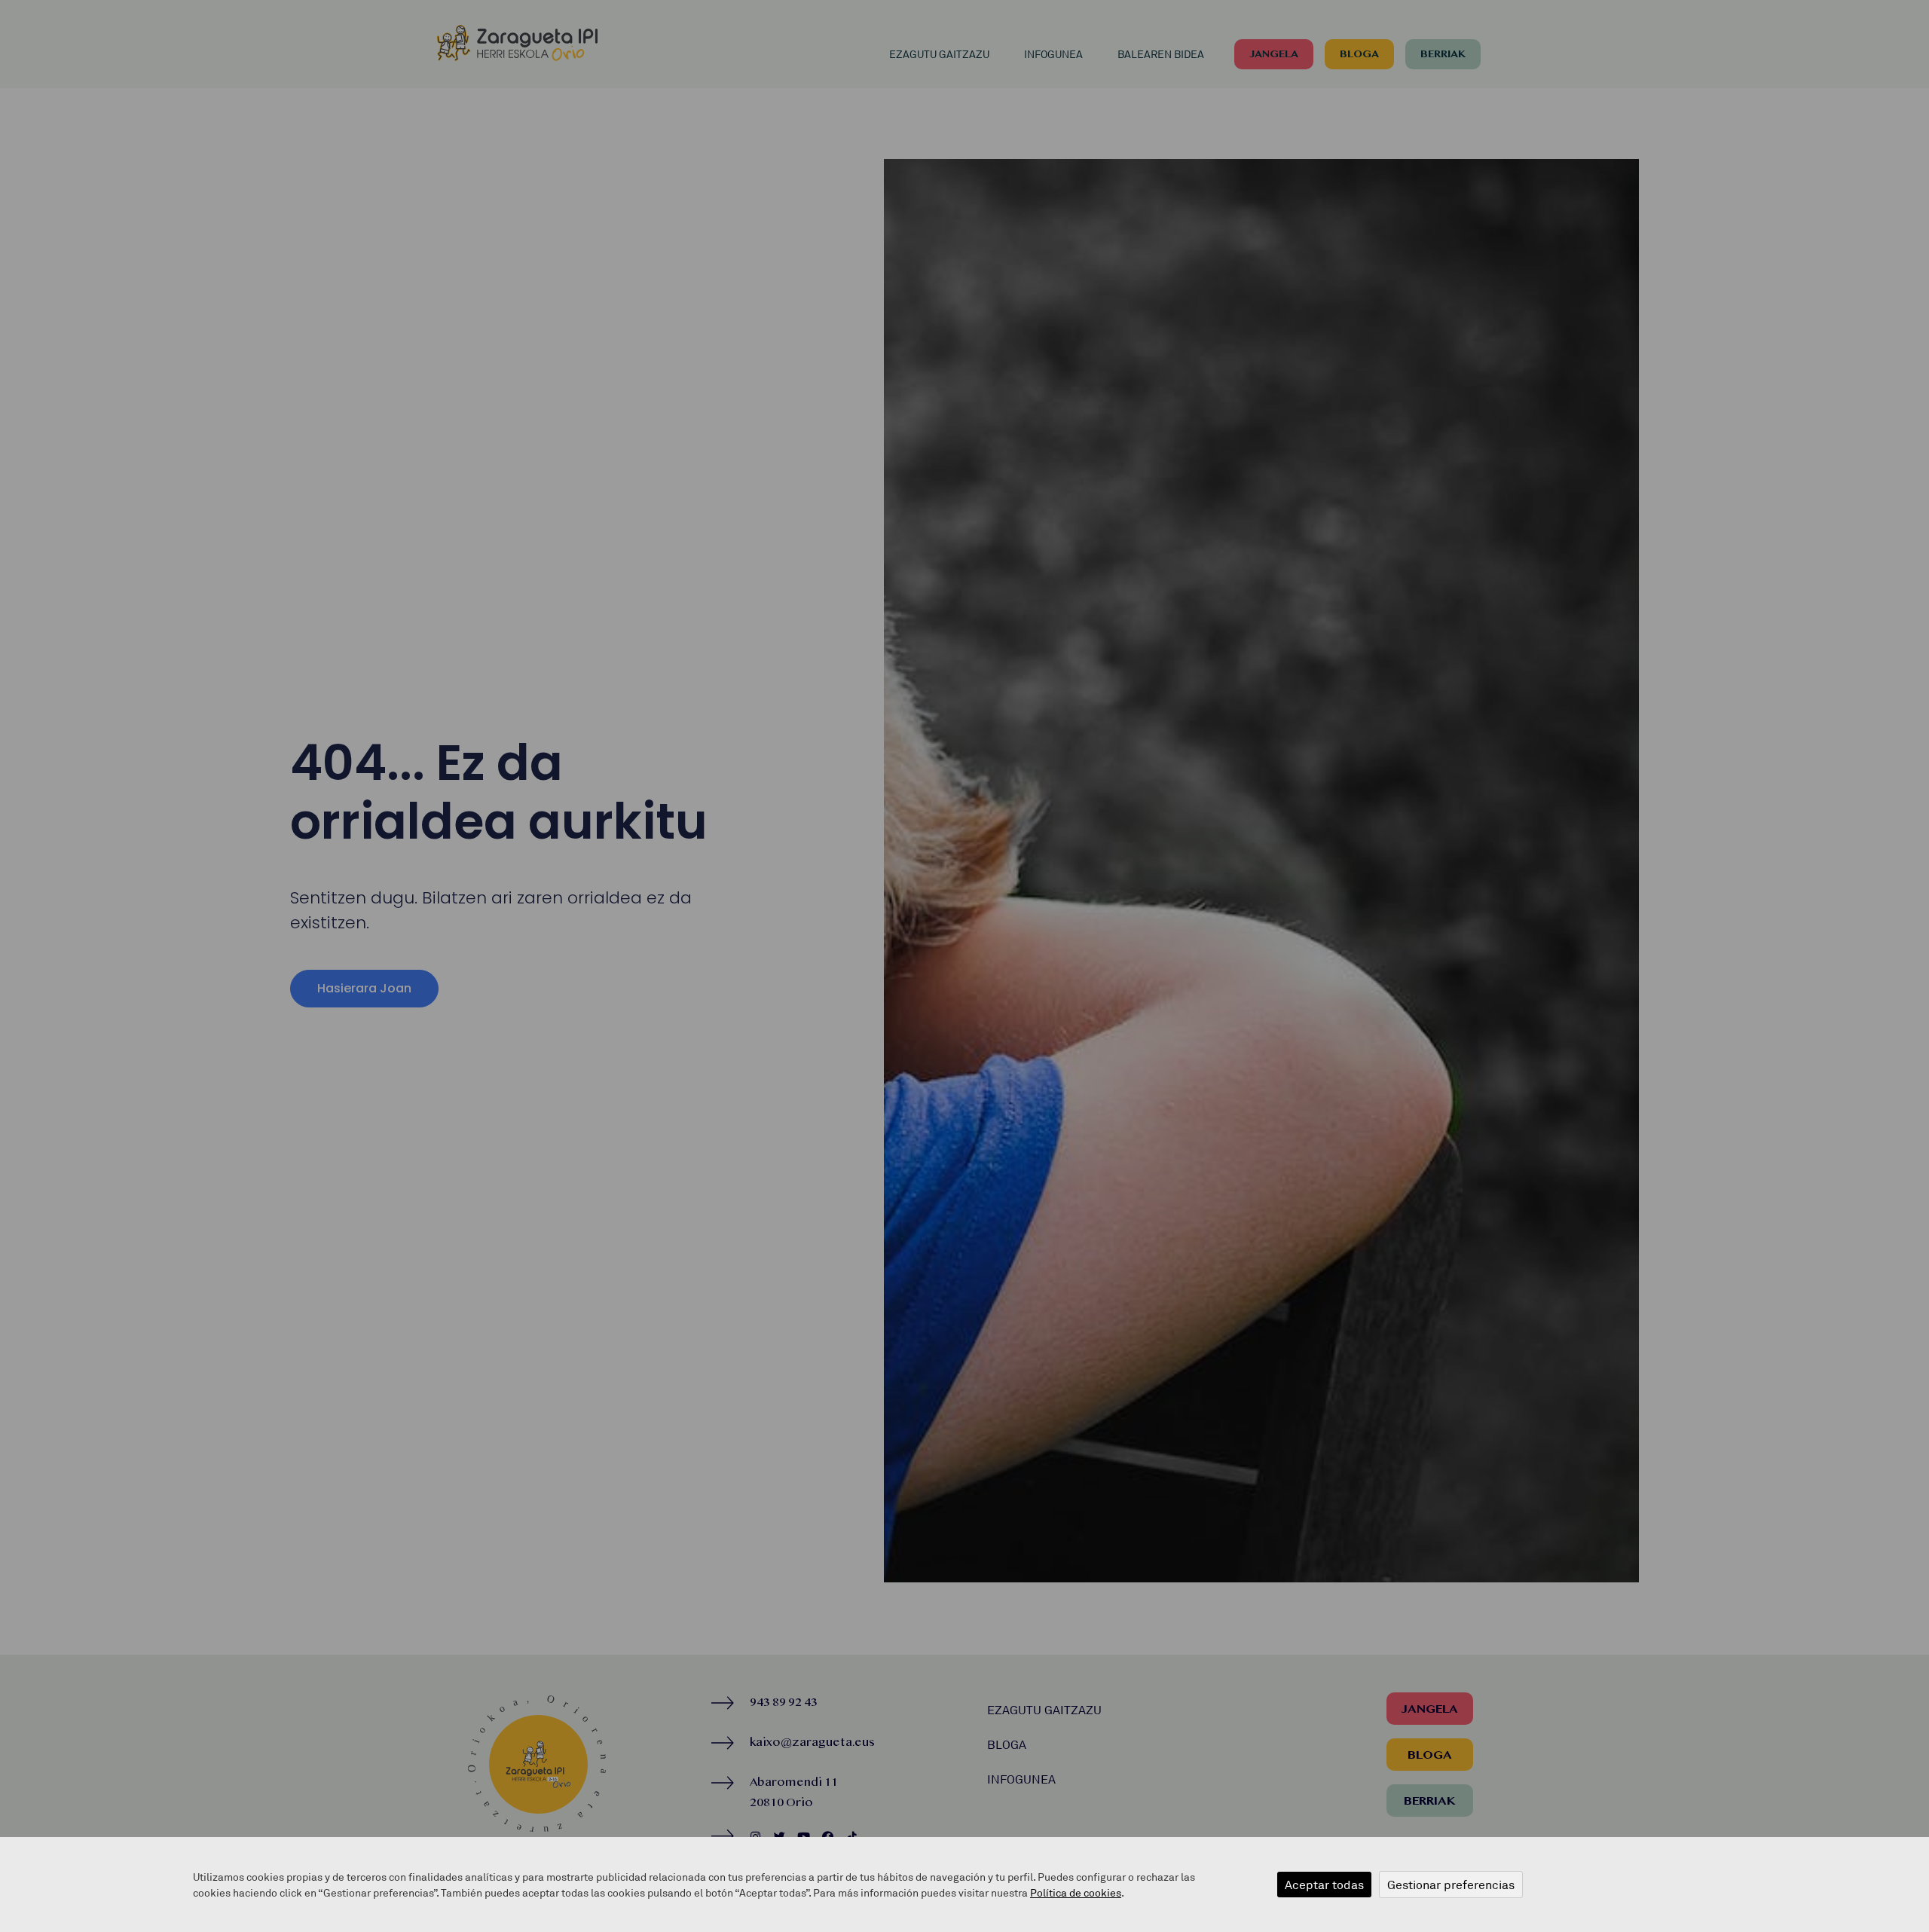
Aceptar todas (1324, 1885)
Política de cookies (1076, 1892)
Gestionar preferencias (1451, 1885)
